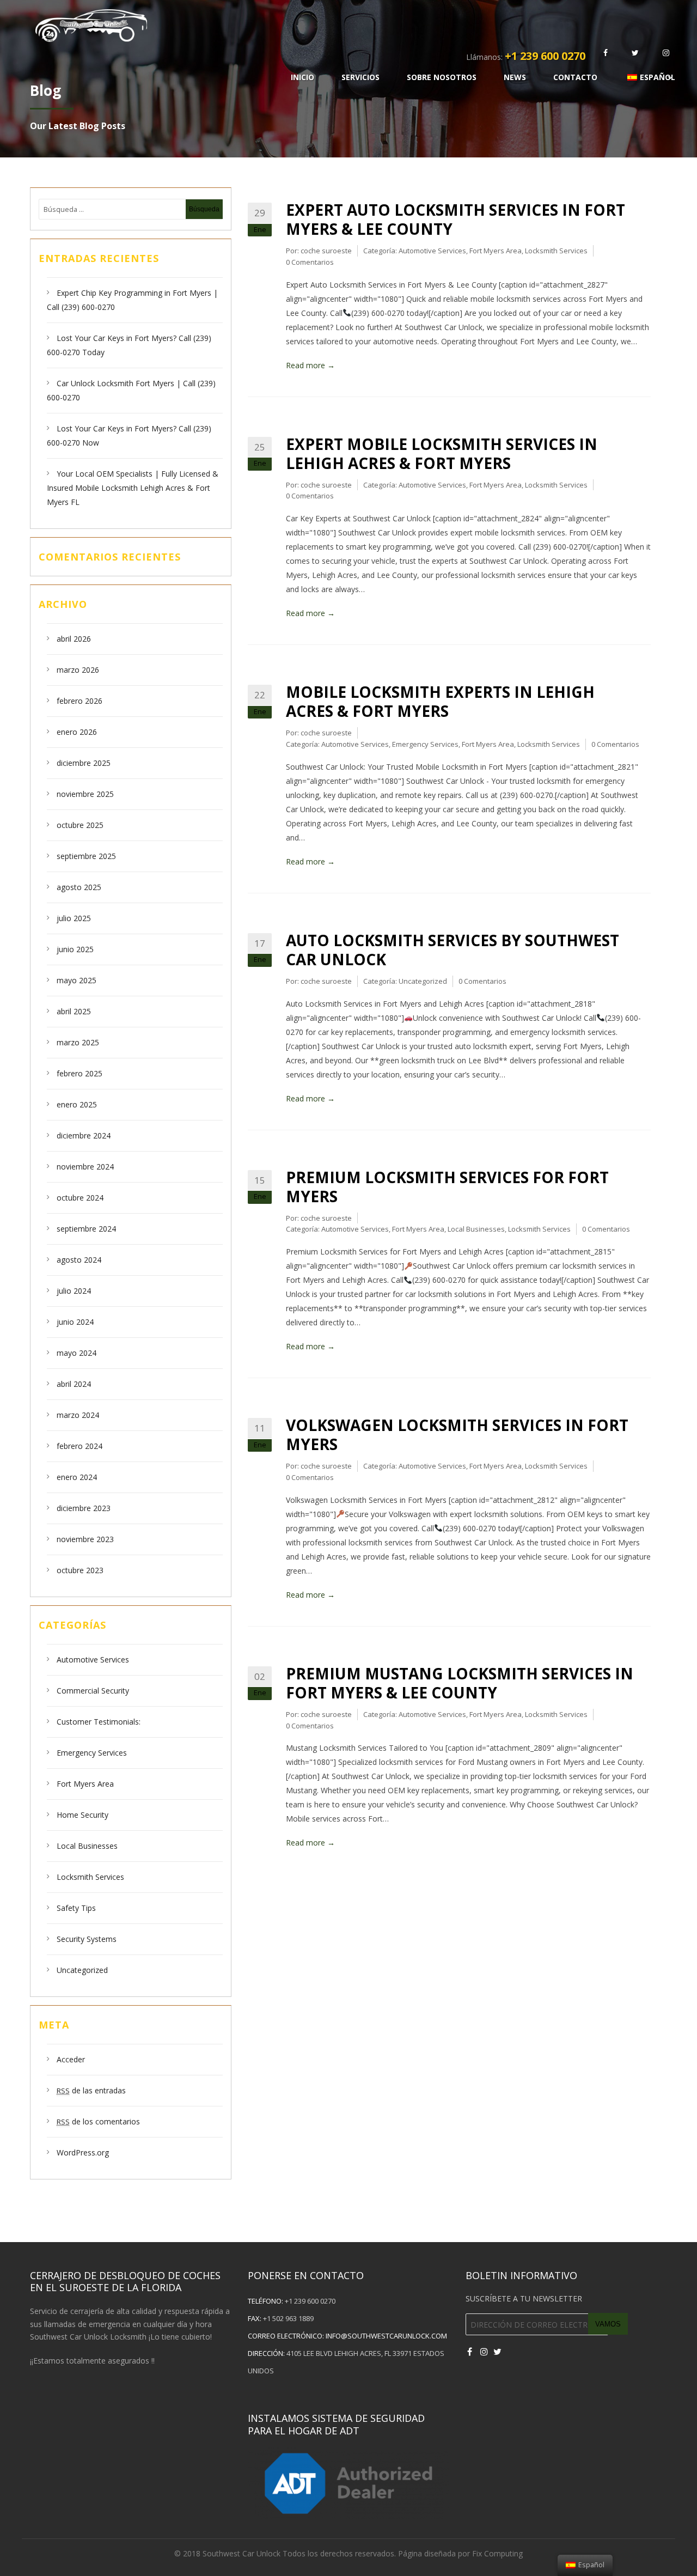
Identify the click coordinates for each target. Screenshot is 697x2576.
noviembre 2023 (85, 1539)
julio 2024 (74, 1291)
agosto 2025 (79, 887)
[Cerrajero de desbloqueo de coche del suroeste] (314, 24)
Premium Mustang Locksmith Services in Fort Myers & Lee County (460, 1683)
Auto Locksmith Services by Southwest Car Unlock (453, 950)
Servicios (360, 77)
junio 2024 (75, 1322)
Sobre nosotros (442, 77)
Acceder (71, 2059)
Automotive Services (93, 1660)
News (515, 77)
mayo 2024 (77, 1353)
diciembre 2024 (84, 1135)
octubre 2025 (80, 825)
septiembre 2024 (86, 1229)
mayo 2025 (77, 980)
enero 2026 (77, 732)
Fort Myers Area (85, 1784)
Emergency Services (92, 1753)
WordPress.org (83, 2152)
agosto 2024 (79, 1260)
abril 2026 (74, 639)
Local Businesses (87, 1846)
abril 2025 (74, 1011)
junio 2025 (75, 949)
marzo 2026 (78, 670)
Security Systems (87, 1939)
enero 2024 (77, 1477)
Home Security (82, 1815)
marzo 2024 (78, 1415)
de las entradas (91, 2090)
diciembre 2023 (84, 1508)
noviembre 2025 (85, 794)
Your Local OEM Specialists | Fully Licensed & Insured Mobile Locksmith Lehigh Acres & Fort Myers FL (133, 488)
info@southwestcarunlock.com (386, 2336)
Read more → (310, 365)
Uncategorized (82, 1970)
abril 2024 (74, 1384)
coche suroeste (326, 251)
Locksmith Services (90, 1877)
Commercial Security (93, 1691)
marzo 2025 (78, 1042)
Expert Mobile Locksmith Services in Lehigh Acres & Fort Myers (442, 453)
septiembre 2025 (86, 856)
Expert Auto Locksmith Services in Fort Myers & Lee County (456, 219)
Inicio (302, 77)
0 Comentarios (310, 262)
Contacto (575, 77)
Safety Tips (76, 1908)
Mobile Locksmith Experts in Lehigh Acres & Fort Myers (440, 701)
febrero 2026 (80, 701)
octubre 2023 (80, 1570)
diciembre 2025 (84, 763)
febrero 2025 (80, 1073)
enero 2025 (77, 1104)
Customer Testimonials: (99, 1722)
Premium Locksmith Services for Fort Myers (447, 1187)
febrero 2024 (80, 1446)
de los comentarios (98, 2121)
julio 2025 (74, 918)
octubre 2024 (80, 1198)
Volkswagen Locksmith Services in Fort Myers (457, 1435)
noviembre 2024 (85, 1167)
